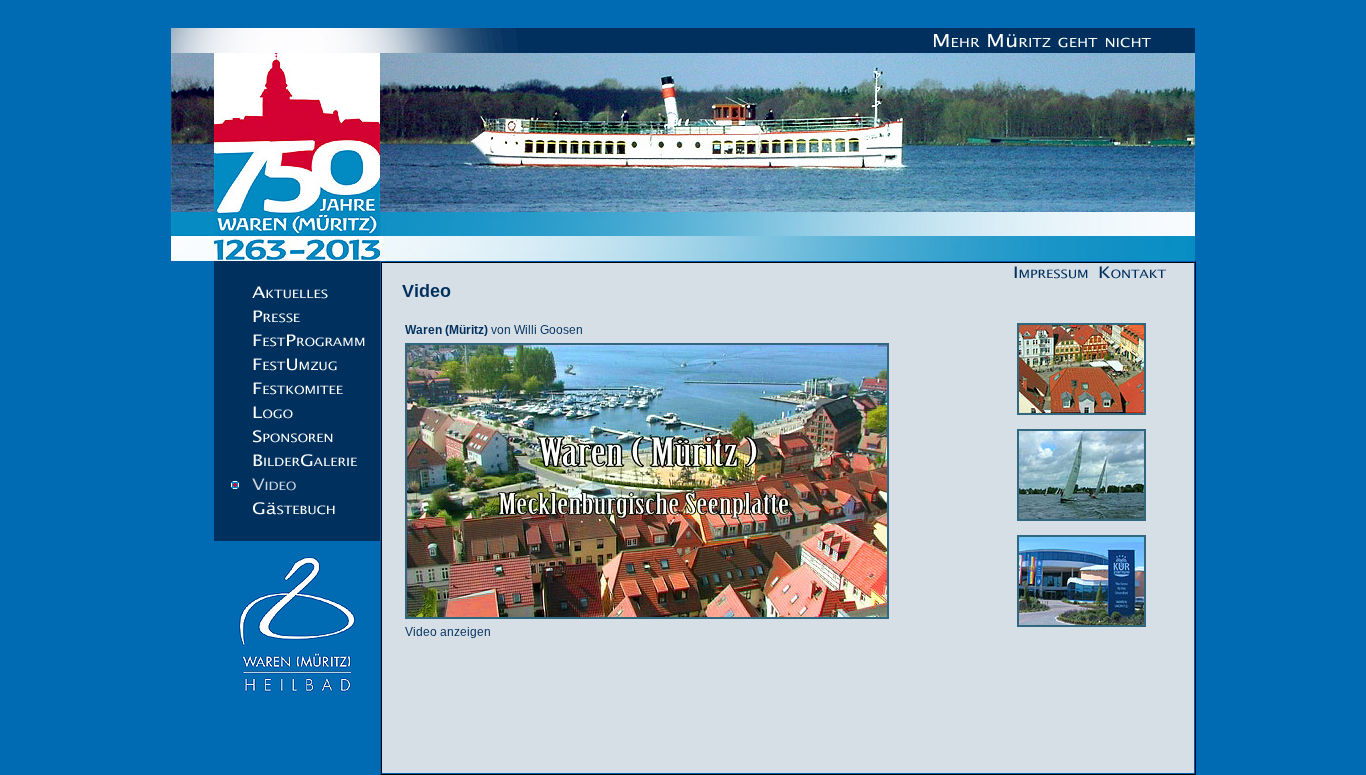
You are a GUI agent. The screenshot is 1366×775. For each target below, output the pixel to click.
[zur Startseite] (683, 144)
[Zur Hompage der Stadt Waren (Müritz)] (297, 701)
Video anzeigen (448, 632)
